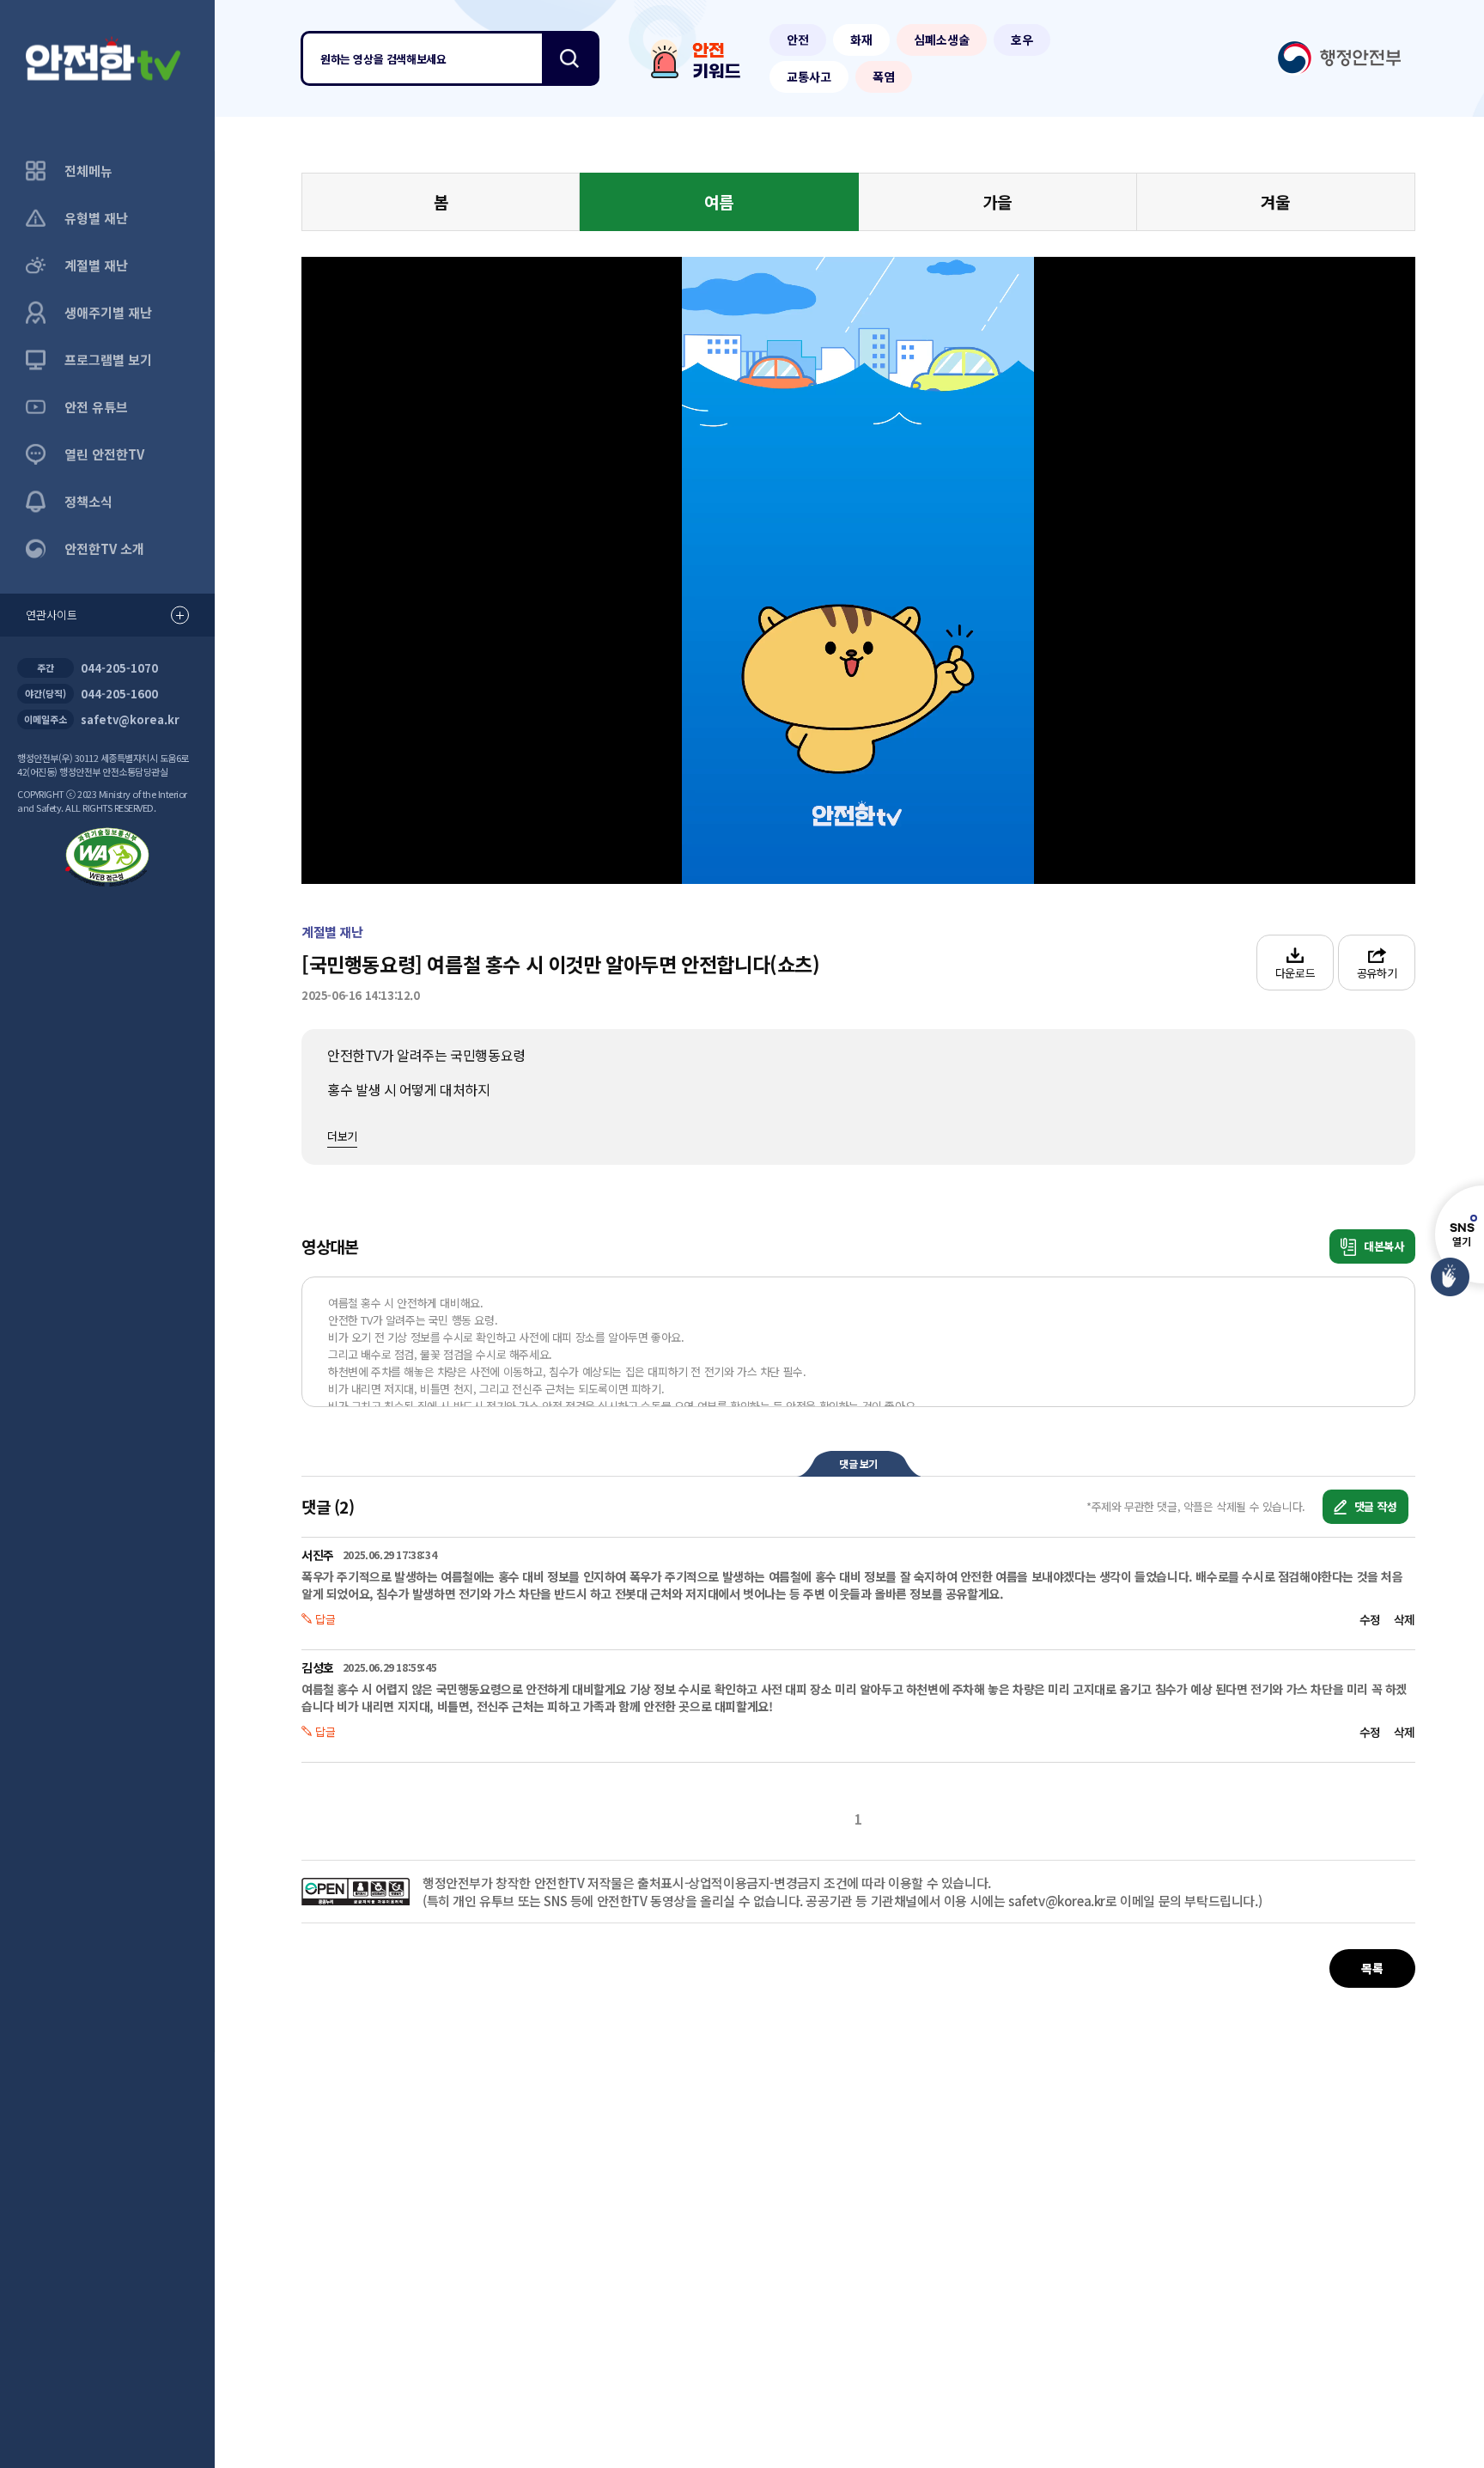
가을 (997, 201)
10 (666, 570)
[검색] (569, 58)
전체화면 (1298, 844)
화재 (861, 40)
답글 (325, 1619)
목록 (1372, 1968)
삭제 (1405, 1619)
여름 (719, 201)
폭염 (884, 76)
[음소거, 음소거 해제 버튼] (534, 843)
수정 (1370, 1619)
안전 (798, 40)
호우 (1022, 40)
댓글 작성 (1374, 1506)
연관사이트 (52, 615)
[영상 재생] (858, 570)
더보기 (342, 1136)
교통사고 (809, 76)
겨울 (1275, 201)
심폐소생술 (942, 40)
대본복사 (1382, 1246)
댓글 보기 (858, 1463)
